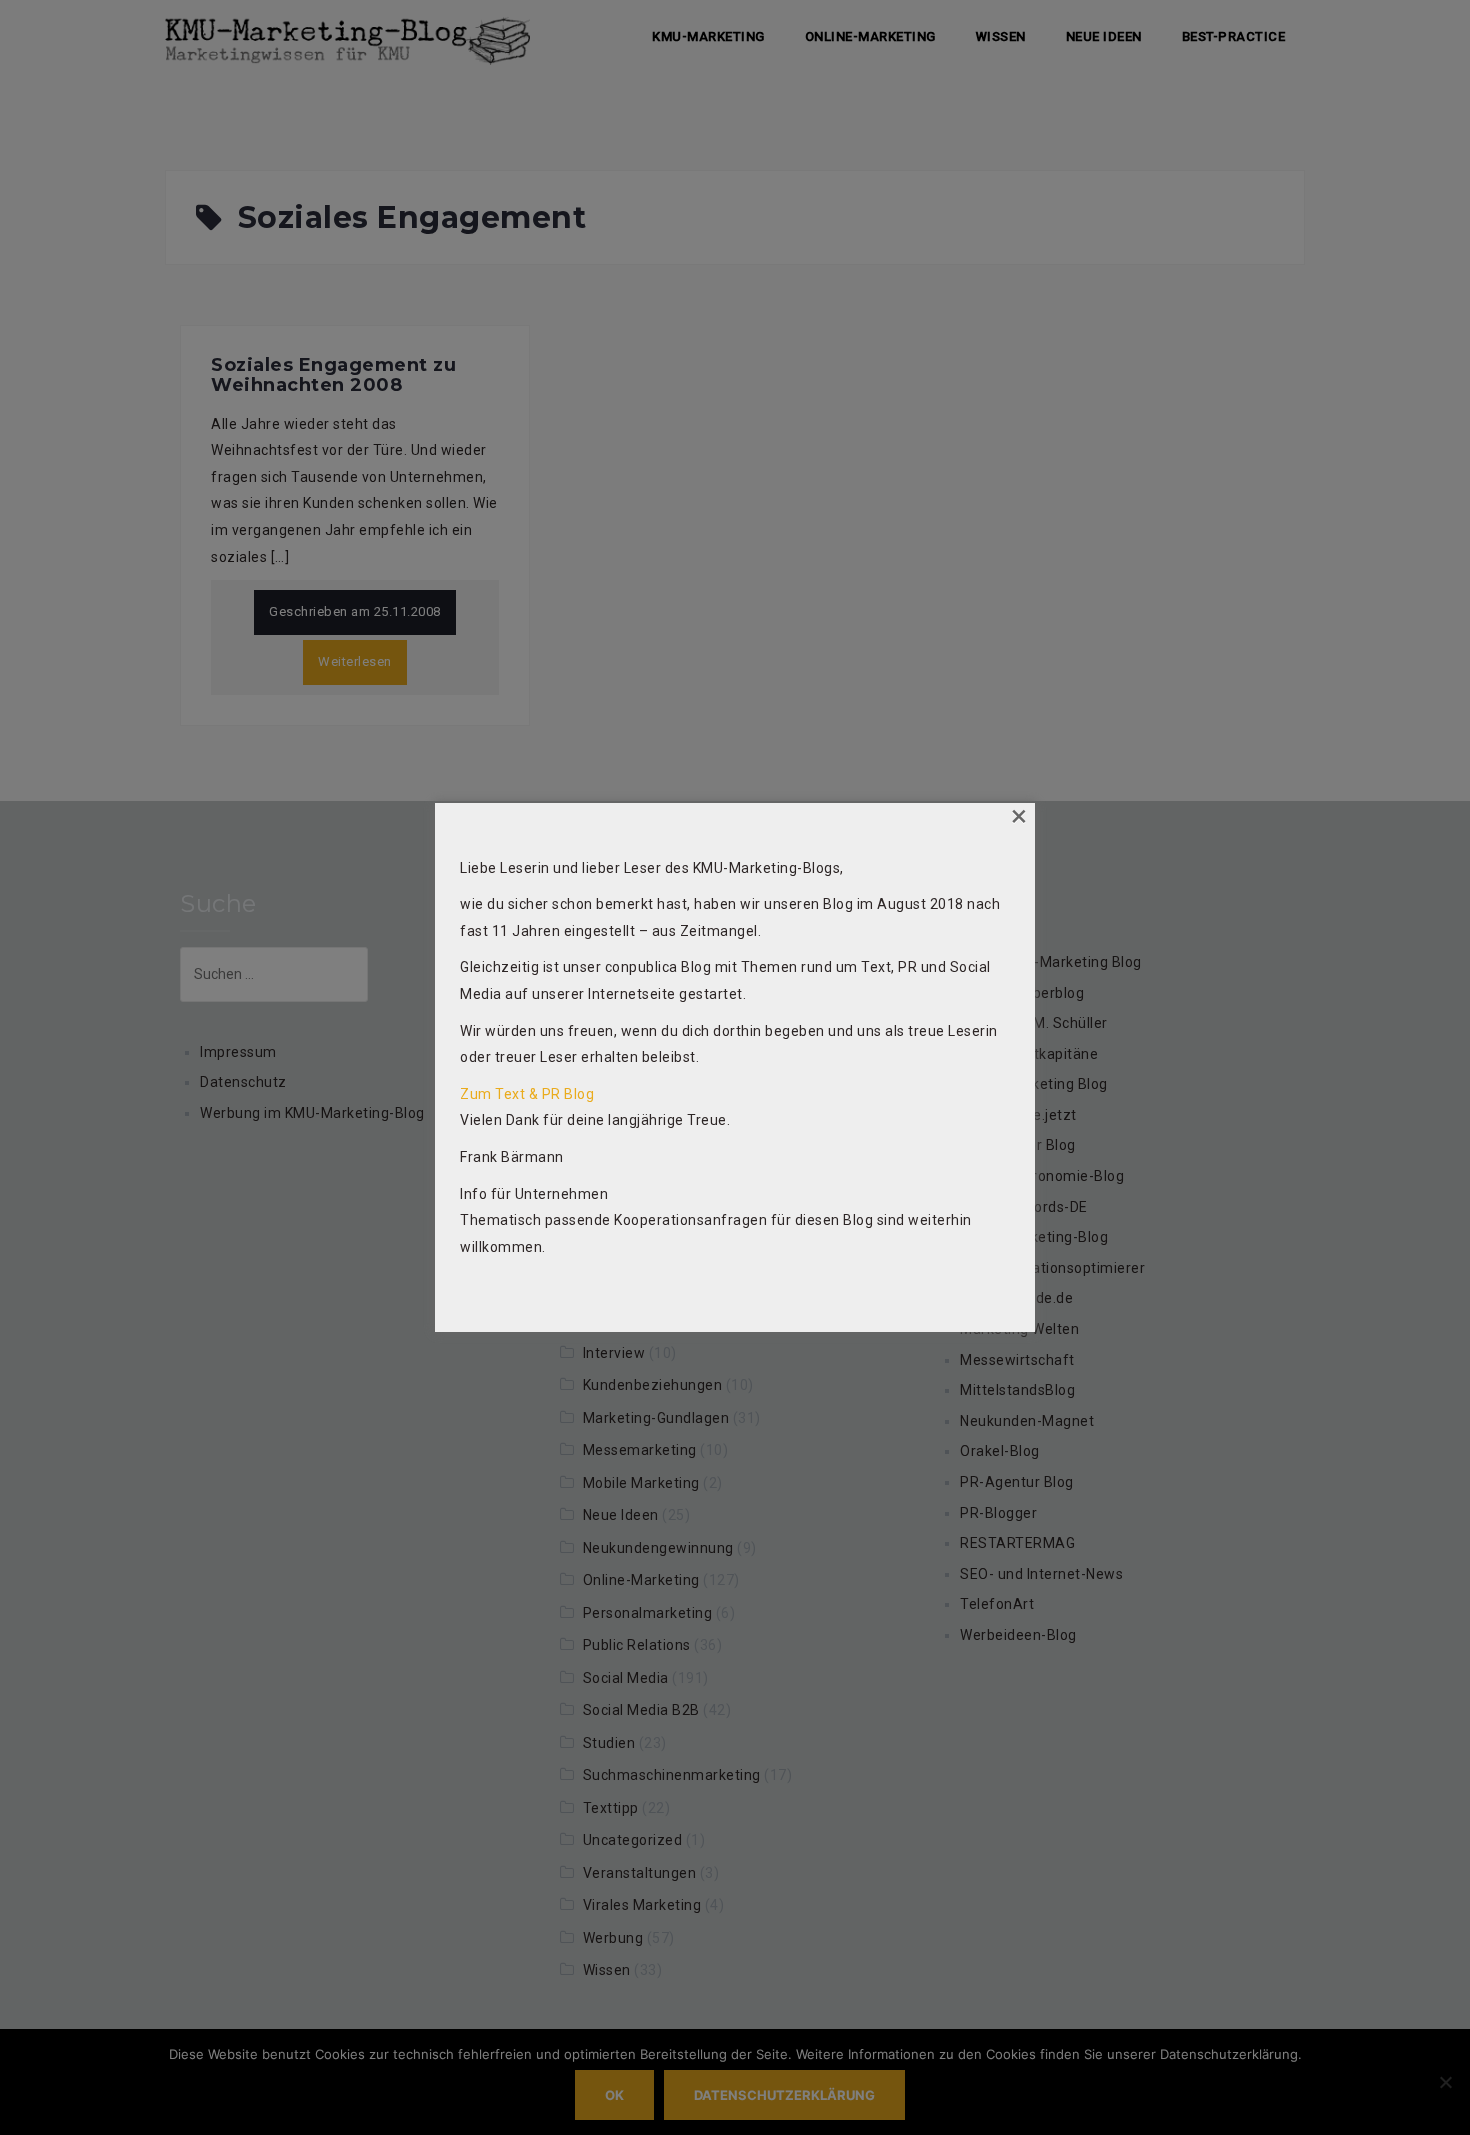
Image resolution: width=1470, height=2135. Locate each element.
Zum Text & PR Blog (527, 1094)
